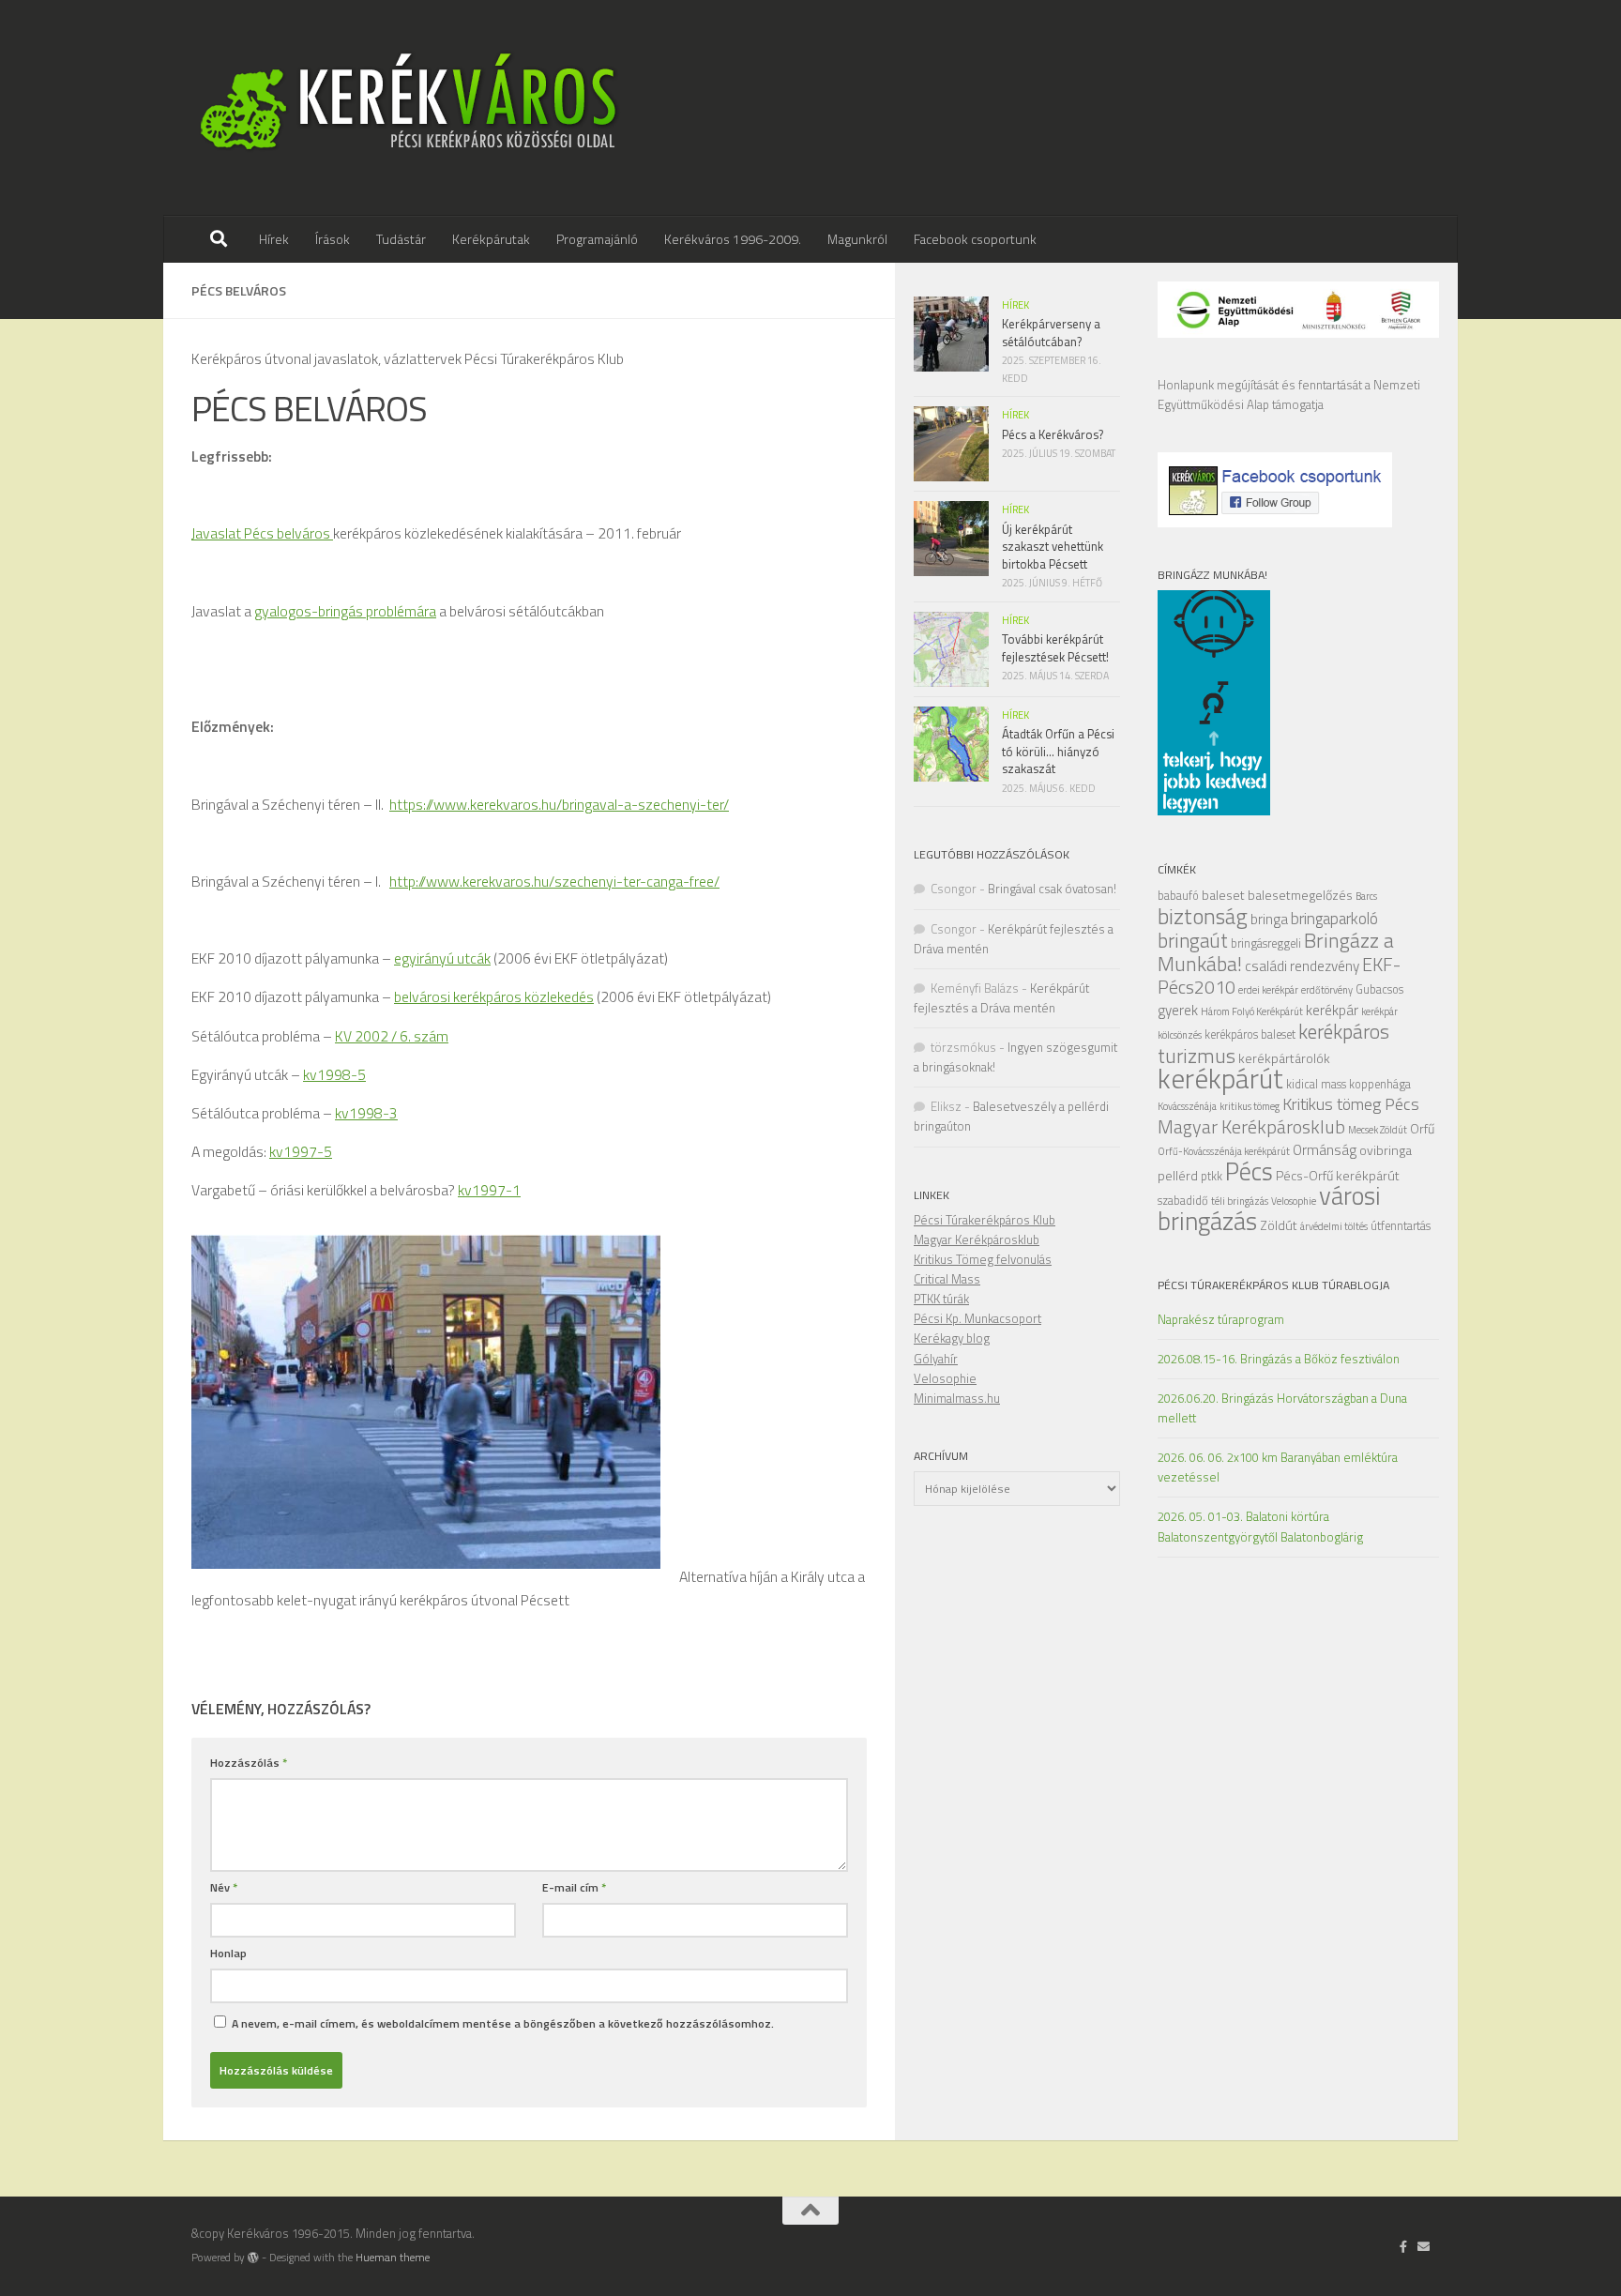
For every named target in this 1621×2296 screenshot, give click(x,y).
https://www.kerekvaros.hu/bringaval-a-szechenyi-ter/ (559, 804)
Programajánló (597, 239)
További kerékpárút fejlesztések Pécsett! (1055, 647)
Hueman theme (393, 2258)
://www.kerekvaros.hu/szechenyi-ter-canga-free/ (568, 881)
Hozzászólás (249, 1763)
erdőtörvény (1327, 990)
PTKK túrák (941, 1299)
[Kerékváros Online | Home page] (409, 108)
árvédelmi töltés (1334, 1226)
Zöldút (1279, 1225)
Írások (333, 239)
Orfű (1422, 1128)
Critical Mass (947, 1279)
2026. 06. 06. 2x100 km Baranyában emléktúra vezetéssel (1278, 1467)
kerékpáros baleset (1250, 1034)
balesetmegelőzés (1300, 895)
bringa (1269, 919)
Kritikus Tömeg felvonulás (983, 1259)
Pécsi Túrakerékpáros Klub (985, 1220)
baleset (1223, 895)
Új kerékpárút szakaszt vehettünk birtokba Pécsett (1053, 547)
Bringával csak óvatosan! (1052, 889)
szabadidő (1183, 1201)
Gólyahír (936, 1359)
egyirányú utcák (442, 958)
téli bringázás (1240, 1201)
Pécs (1249, 1171)
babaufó (1178, 896)
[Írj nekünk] (1424, 2246)
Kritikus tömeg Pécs (1351, 1104)
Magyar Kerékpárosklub (1251, 1126)
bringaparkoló (1334, 919)
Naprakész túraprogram (1221, 1319)
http (402, 881)
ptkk (1212, 1176)
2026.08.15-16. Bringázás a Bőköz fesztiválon (1279, 1359)
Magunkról (857, 239)
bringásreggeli (1266, 943)
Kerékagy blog (952, 1338)
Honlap (228, 1953)
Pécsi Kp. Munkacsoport (977, 1318)
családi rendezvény (1302, 966)
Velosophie (1294, 1201)
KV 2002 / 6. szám (392, 1036)
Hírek (274, 239)
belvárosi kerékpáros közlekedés (494, 996)
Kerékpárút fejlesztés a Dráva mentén (1001, 998)
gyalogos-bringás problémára (345, 611)
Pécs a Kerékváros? (1053, 434)
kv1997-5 (301, 1151)
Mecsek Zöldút (1378, 1130)
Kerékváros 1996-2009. (733, 239)
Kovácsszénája (1187, 1106)
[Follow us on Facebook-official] (1404, 2246)
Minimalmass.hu (957, 1398)
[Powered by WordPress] (253, 2258)
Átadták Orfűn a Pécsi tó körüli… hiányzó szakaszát (1058, 751)
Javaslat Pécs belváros (262, 533)
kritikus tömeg (1250, 1106)
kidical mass (1316, 1084)
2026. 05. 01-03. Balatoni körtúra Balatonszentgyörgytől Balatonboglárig (1260, 1526)
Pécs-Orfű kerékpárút (1338, 1175)
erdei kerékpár (1268, 990)
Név (224, 1887)
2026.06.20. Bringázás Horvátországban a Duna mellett (1282, 1408)
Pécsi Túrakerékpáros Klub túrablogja (1273, 1285)
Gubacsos (1379, 989)
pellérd (1178, 1175)
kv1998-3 (366, 1113)
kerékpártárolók (1284, 1058)
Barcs (1366, 896)
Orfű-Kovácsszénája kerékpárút (1224, 1151)
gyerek (1178, 1010)
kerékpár (1332, 1010)
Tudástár (401, 239)
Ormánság (1325, 1150)
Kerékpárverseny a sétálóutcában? (1051, 332)
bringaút (1193, 940)
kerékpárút (1220, 1078)
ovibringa (1386, 1150)
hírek (1015, 305)
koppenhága (1380, 1084)
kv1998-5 (334, 1074)
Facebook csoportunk (975, 239)
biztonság (1203, 916)
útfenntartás (1401, 1226)
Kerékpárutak (491, 239)
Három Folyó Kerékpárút (1252, 1011)
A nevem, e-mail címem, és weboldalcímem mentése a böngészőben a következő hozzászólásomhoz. (503, 2023)
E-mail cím (574, 1887)
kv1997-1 (489, 1190)
